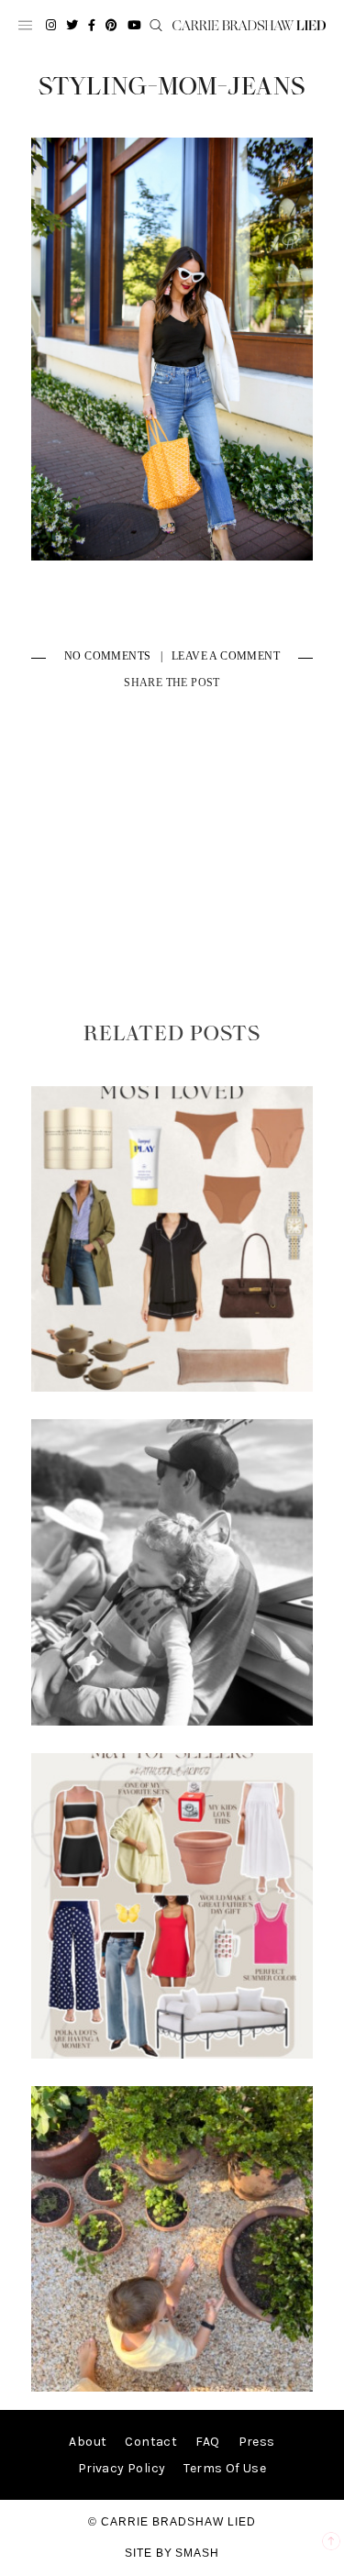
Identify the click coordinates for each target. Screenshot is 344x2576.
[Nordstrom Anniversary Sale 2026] (172, 1388)
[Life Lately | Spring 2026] (172, 2387)
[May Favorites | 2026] (172, 2054)
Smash (197, 2553)
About (88, 2442)
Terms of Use (225, 2468)
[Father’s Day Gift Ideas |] (172, 1721)
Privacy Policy (122, 2468)
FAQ (207, 2442)
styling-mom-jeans (172, 87)
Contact (151, 2442)
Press (257, 2442)
